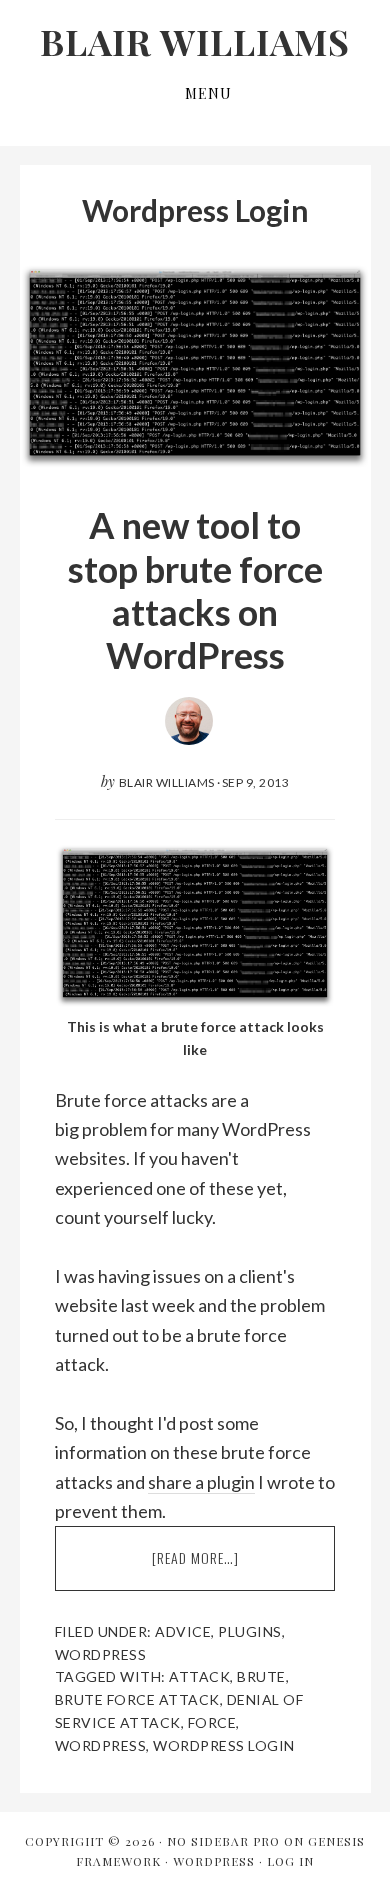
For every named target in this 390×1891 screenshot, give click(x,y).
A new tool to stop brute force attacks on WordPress (195, 590)
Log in (290, 1861)
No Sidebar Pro (223, 1841)
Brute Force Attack (137, 1699)
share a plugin (201, 1482)
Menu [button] (208, 93)
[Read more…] (230, 1568)
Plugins (250, 1631)
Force (212, 1722)
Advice (183, 1631)
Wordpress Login (224, 1745)
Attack (199, 1676)
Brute (261, 1676)
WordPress (214, 1861)
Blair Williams (195, 41)
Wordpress (101, 1654)
